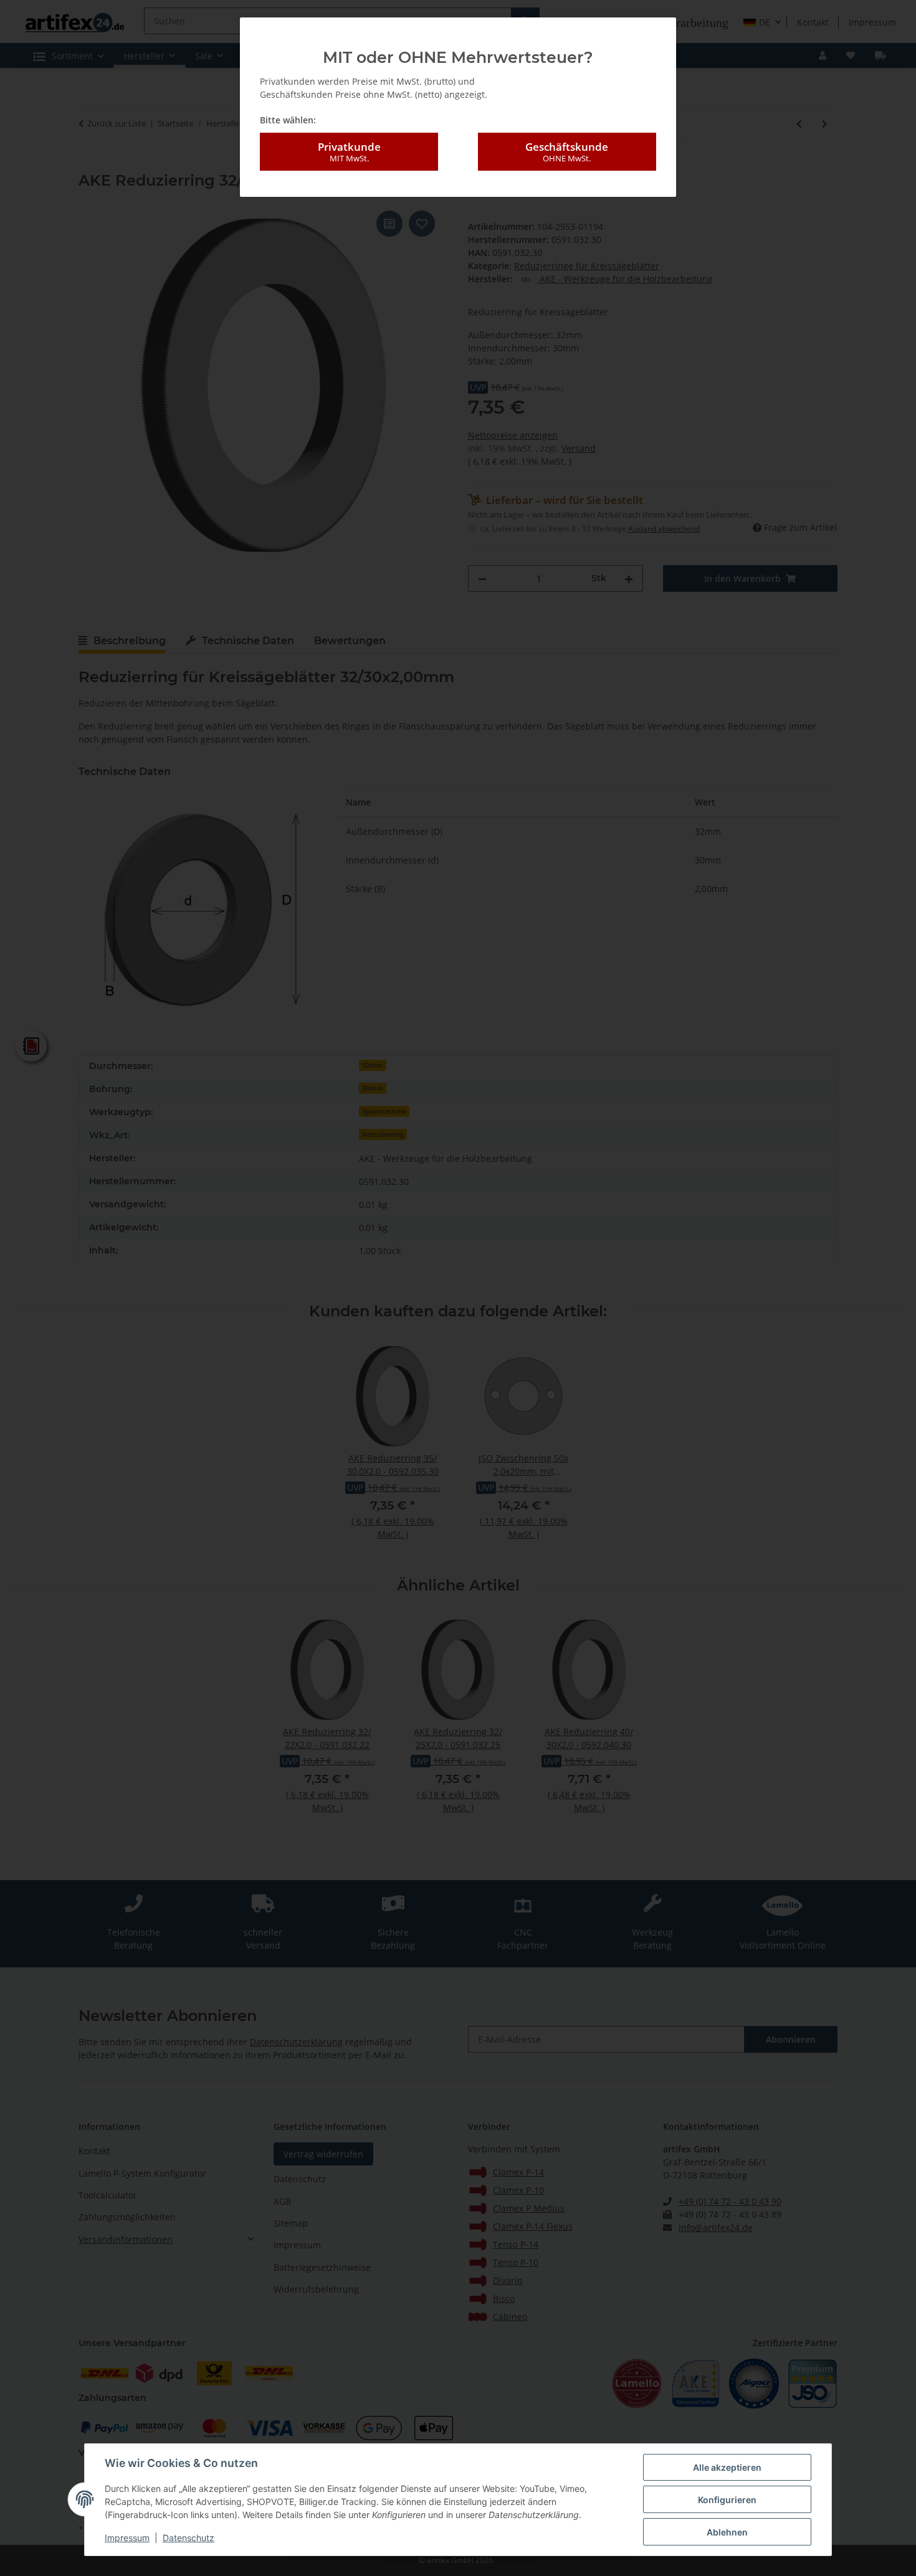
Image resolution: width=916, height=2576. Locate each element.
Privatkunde (349, 152)
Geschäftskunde (567, 152)
